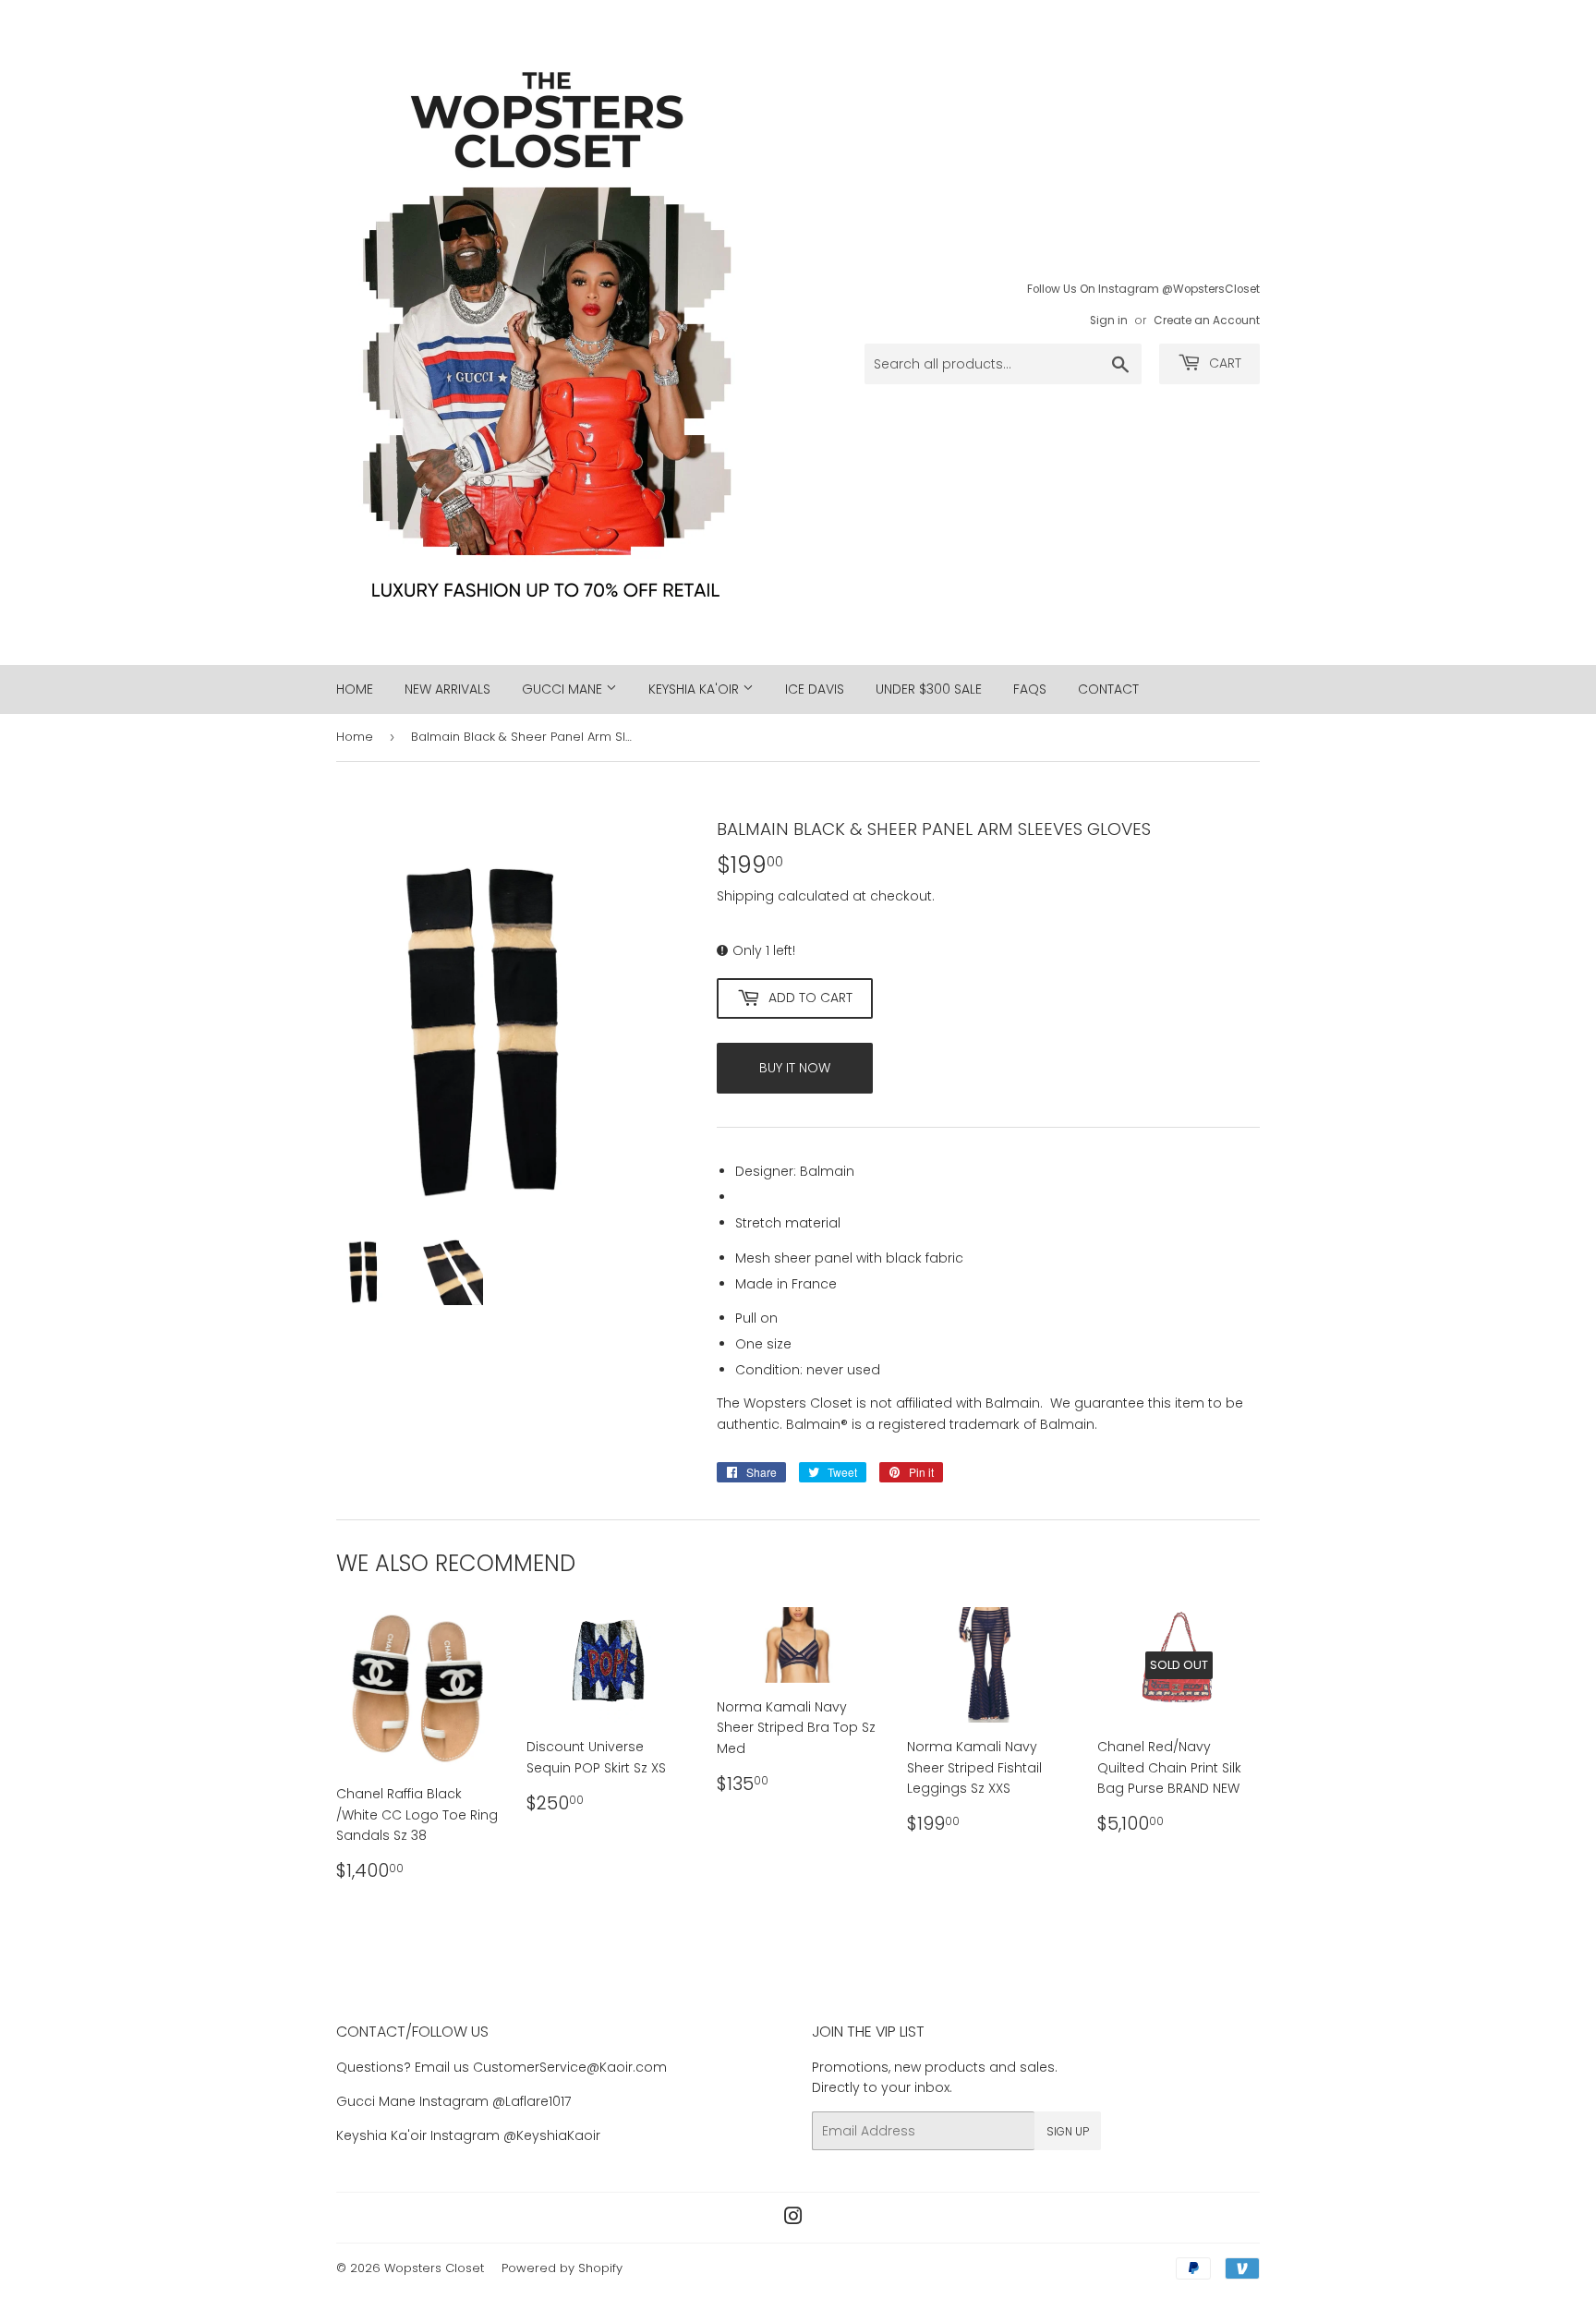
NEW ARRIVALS (447, 689)
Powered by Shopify (562, 2268)
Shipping (745, 896)
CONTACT (1108, 689)
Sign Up (1068, 2131)
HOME (355, 689)
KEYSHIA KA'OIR (695, 689)
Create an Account (1207, 321)
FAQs (1030, 689)
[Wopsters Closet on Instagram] (793, 2219)
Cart (1223, 363)
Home (355, 737)
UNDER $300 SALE (929, 689)
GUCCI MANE (564, 689)
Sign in (1109, 321)
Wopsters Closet (434, 2268)
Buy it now (795, 1068)
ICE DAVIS (815, 689)
